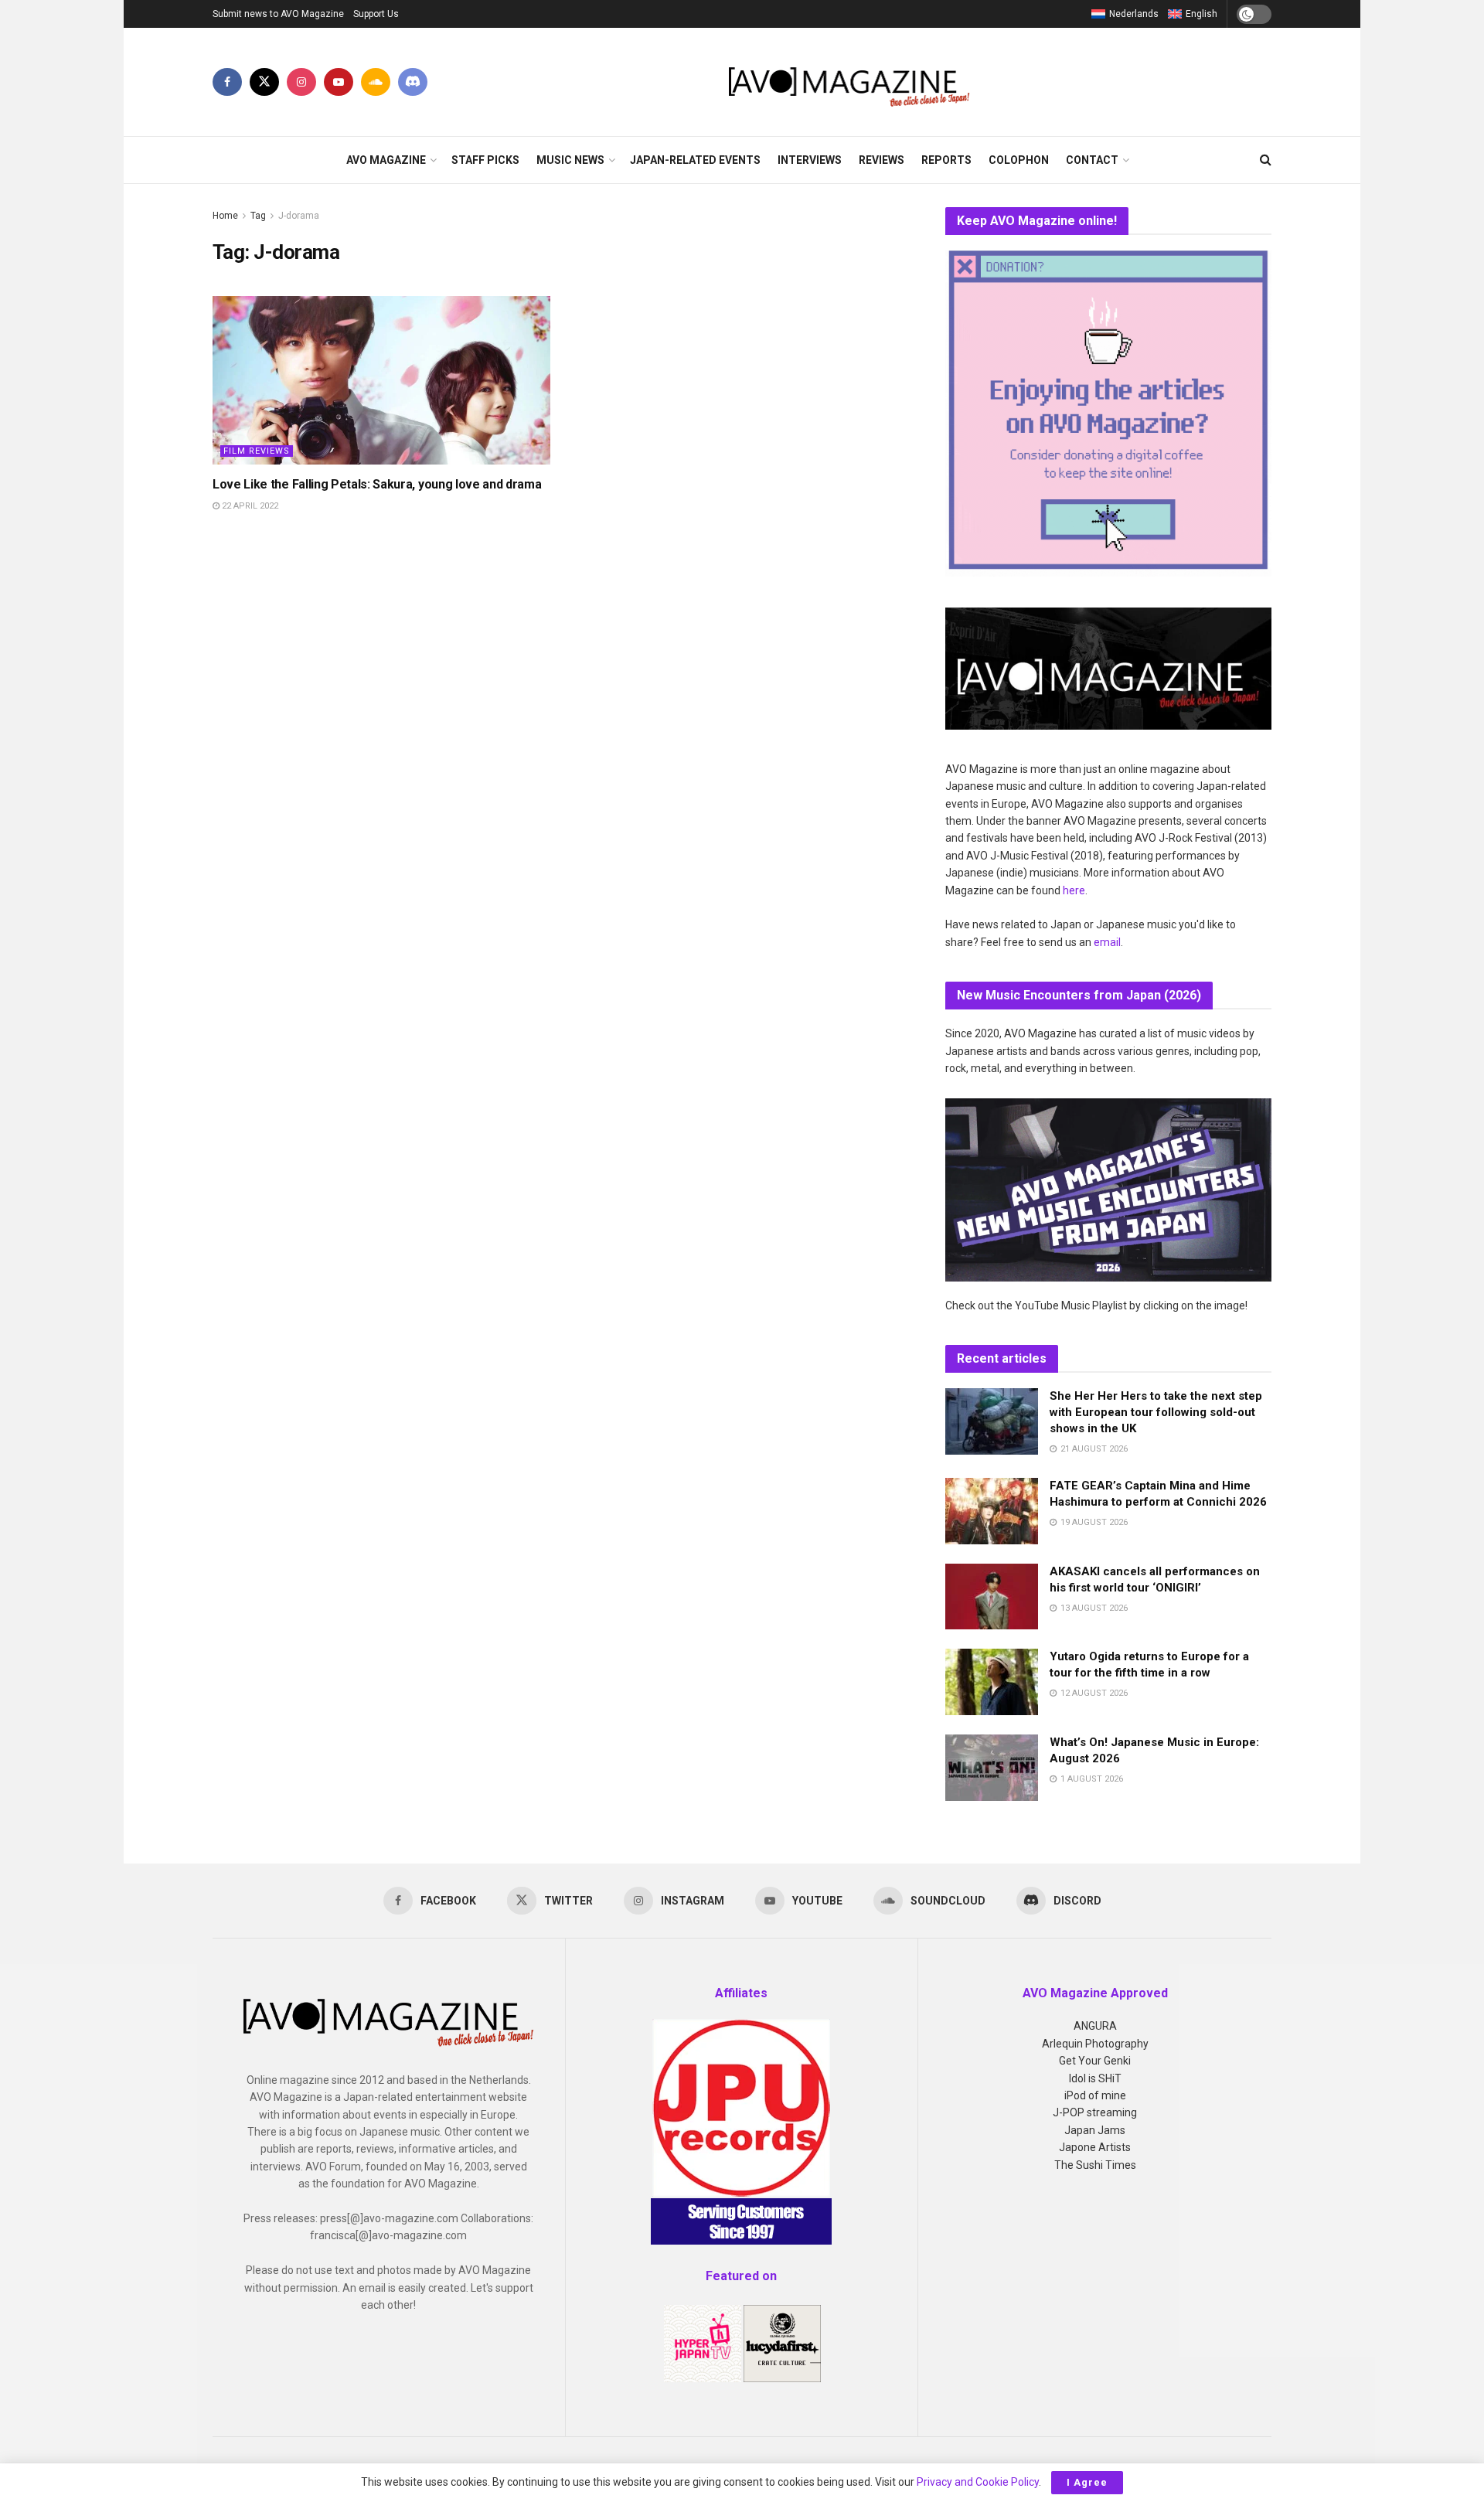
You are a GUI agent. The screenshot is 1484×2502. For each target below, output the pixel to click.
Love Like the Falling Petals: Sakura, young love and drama (377, 484)
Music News (570, 160)
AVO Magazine (386, 160)
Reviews (882, 160)
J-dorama (299, 216)
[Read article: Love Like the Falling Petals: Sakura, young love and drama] (381, 380)
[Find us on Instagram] (301, 82)
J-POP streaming (1095, 2112)
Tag (258, 216)
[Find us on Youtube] (339, 82)
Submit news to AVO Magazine (278, 14)
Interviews (810, 160)
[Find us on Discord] (413, 82)
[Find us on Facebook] (227, 82)
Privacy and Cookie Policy (978, 2482)
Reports (946, 160)
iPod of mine (1095, 2095)
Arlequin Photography (1095, 2044)
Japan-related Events (695, 160)
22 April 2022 (249, 506)
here (1074, 890)
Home (225, 216)
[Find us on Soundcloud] (376, 82)
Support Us (376, 14)
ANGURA (1095, 2026)
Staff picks (485, 160)
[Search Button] (1266, 160)
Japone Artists (1095, 2147)
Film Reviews (257, 451)
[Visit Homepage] (850, 82)
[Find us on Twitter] (264, 82)
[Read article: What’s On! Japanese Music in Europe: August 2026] (992, 1768)
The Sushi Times (1095, 2165)
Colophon (1019, 160)
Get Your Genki (1095, 2061)
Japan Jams (1095, 2130)
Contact (1092, 160)
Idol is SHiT (1095, 2078)
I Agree (1087, 2482)
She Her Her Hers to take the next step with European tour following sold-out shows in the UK (1156, 1412)
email (1107, 942)
